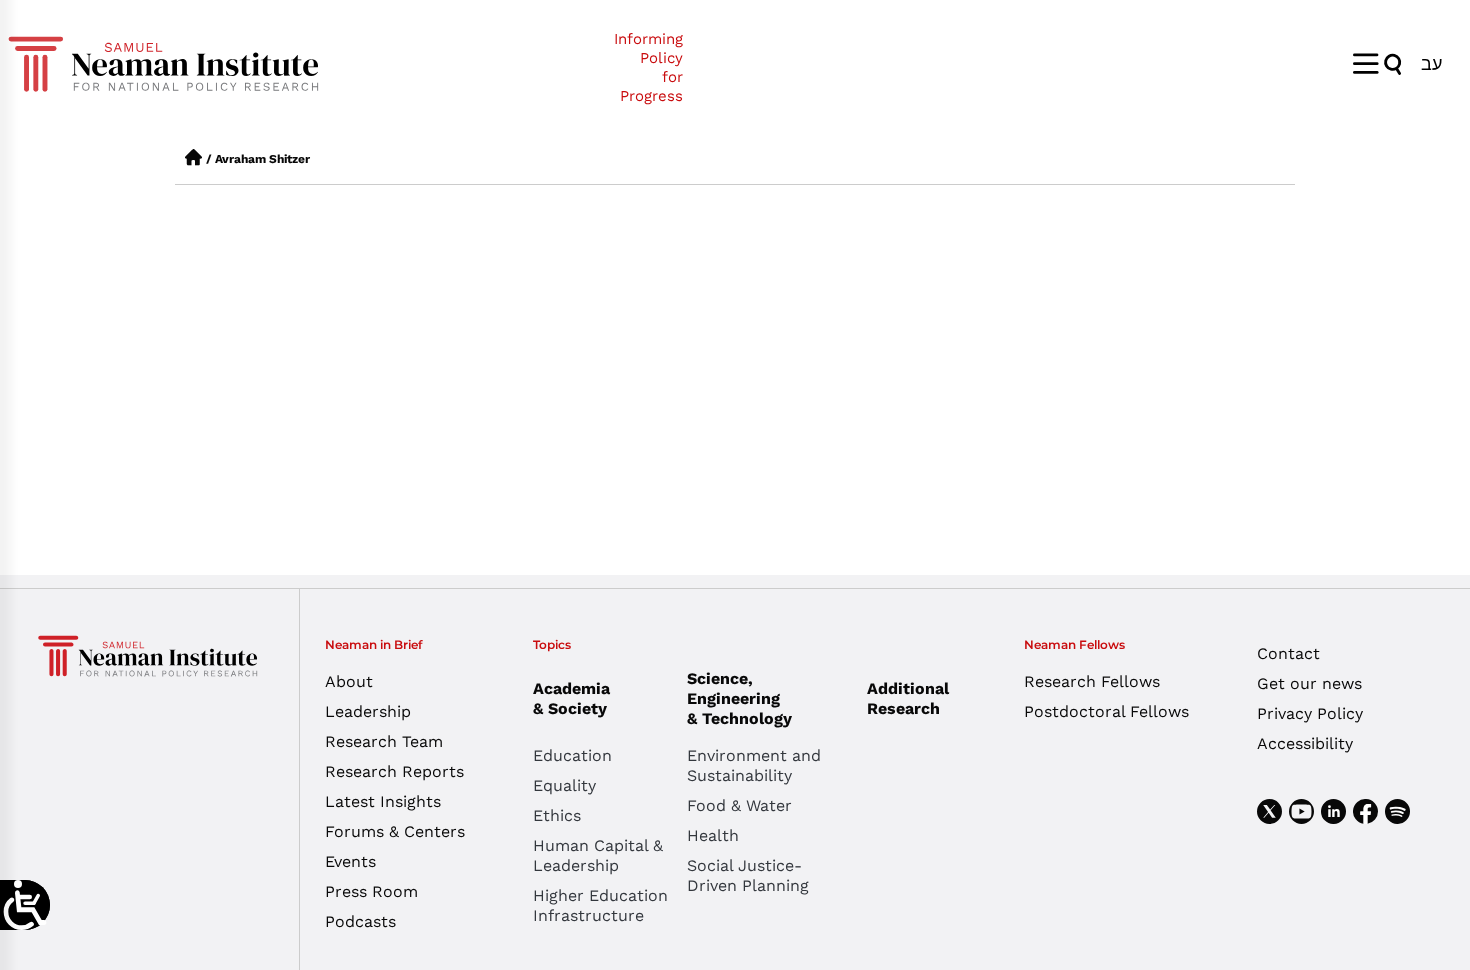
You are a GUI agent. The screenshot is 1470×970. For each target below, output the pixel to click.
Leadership (368, 711)
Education (572, 755)
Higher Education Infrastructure (600, 905)
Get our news (1309, 683)
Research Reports (394, 771)
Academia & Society (571, 698)
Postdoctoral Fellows (1106, 711)
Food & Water (739, 805)
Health (713, 835)
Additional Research (908, 698)
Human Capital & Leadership (598, 855)
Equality (564, 785)
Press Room (371, 891)
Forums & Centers (395, 831)
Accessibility (1305, 743)
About (349, 681)
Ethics (557, 815)
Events (350, 861)
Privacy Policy (1310, 713)
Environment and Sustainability (754, 765)
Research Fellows (1092, 681)
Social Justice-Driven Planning (748, 875)
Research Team (384, 741)
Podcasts (360, 921)
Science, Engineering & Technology (739, 698)
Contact (1288, 653)
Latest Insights (383, 801)
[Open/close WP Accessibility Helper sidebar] (25, 905)
